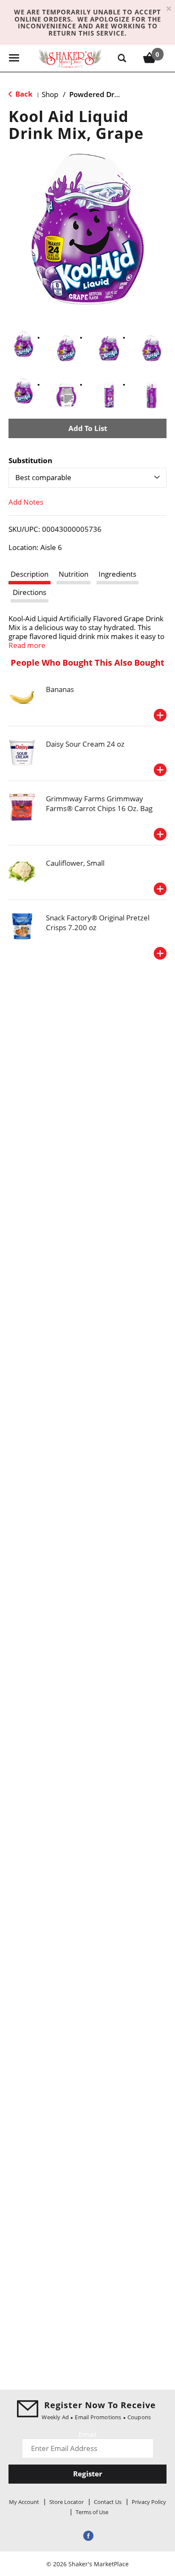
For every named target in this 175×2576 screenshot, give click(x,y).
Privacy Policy (149, 2502)
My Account (24, 2502)
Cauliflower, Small (75, 863)
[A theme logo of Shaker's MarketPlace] (70, 58)
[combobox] (87, 478)
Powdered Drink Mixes (108, 94)
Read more (27, 645)
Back (23, 94)
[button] (24, 344)
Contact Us (108, 2502)
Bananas (60, 689)
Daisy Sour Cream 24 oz (85, 744)
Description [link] (30, 574)
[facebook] (87, 2535)
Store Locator (66, 2502)
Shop (50, 94)
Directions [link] (30, 592)
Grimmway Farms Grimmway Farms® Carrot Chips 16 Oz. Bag (99, 803)
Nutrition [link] (73, 574)
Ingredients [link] (117, 574)
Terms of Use (92, 2512)
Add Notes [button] (26, 502)
